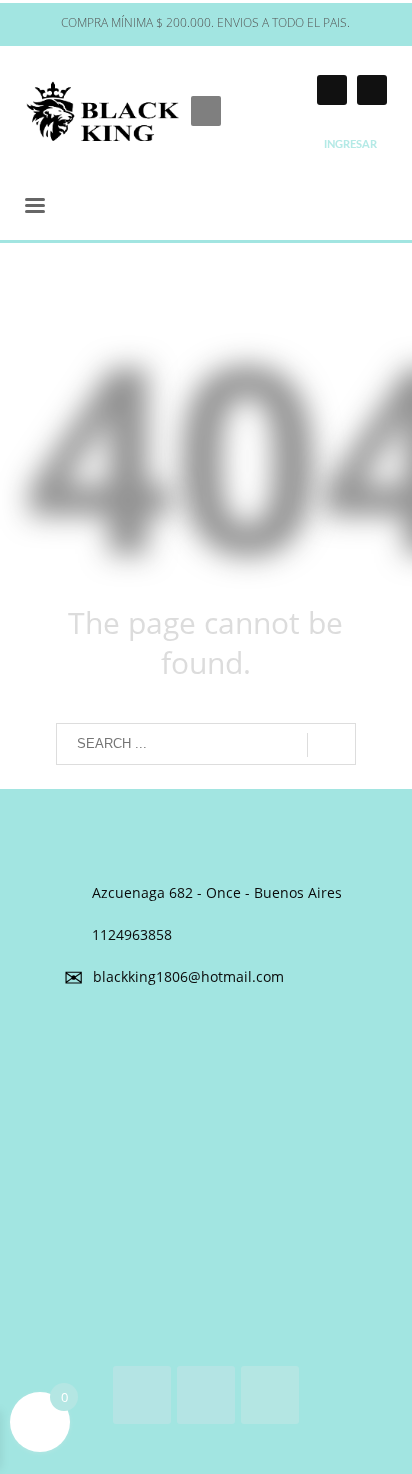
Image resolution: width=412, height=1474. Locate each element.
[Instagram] (332, 90)
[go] (331, 745)
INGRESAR (350, 144)
